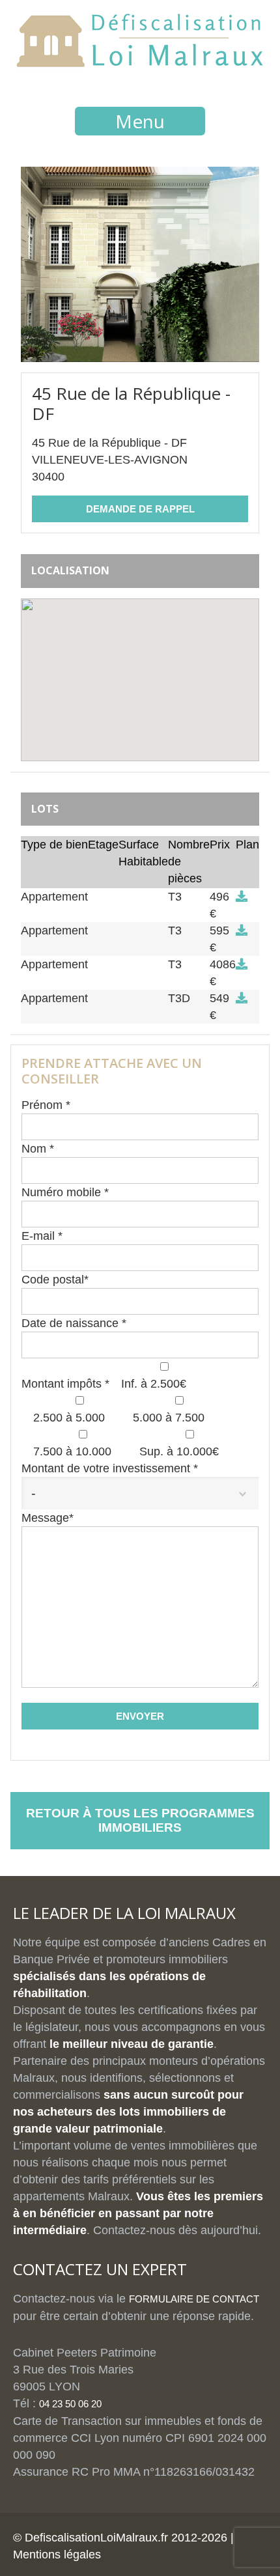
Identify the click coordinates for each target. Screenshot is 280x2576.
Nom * (38, 1149)
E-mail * (42, 1236)
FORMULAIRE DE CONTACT (194, 2299)
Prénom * (46, 1105)
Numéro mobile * (65, 1192)
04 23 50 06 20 (70, 2404)
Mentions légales (57, 2555)
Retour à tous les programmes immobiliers (140, 1820)
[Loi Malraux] (140, 60)
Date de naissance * (74, 1323)
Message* (48, 1518)
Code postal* (55, 1280)
